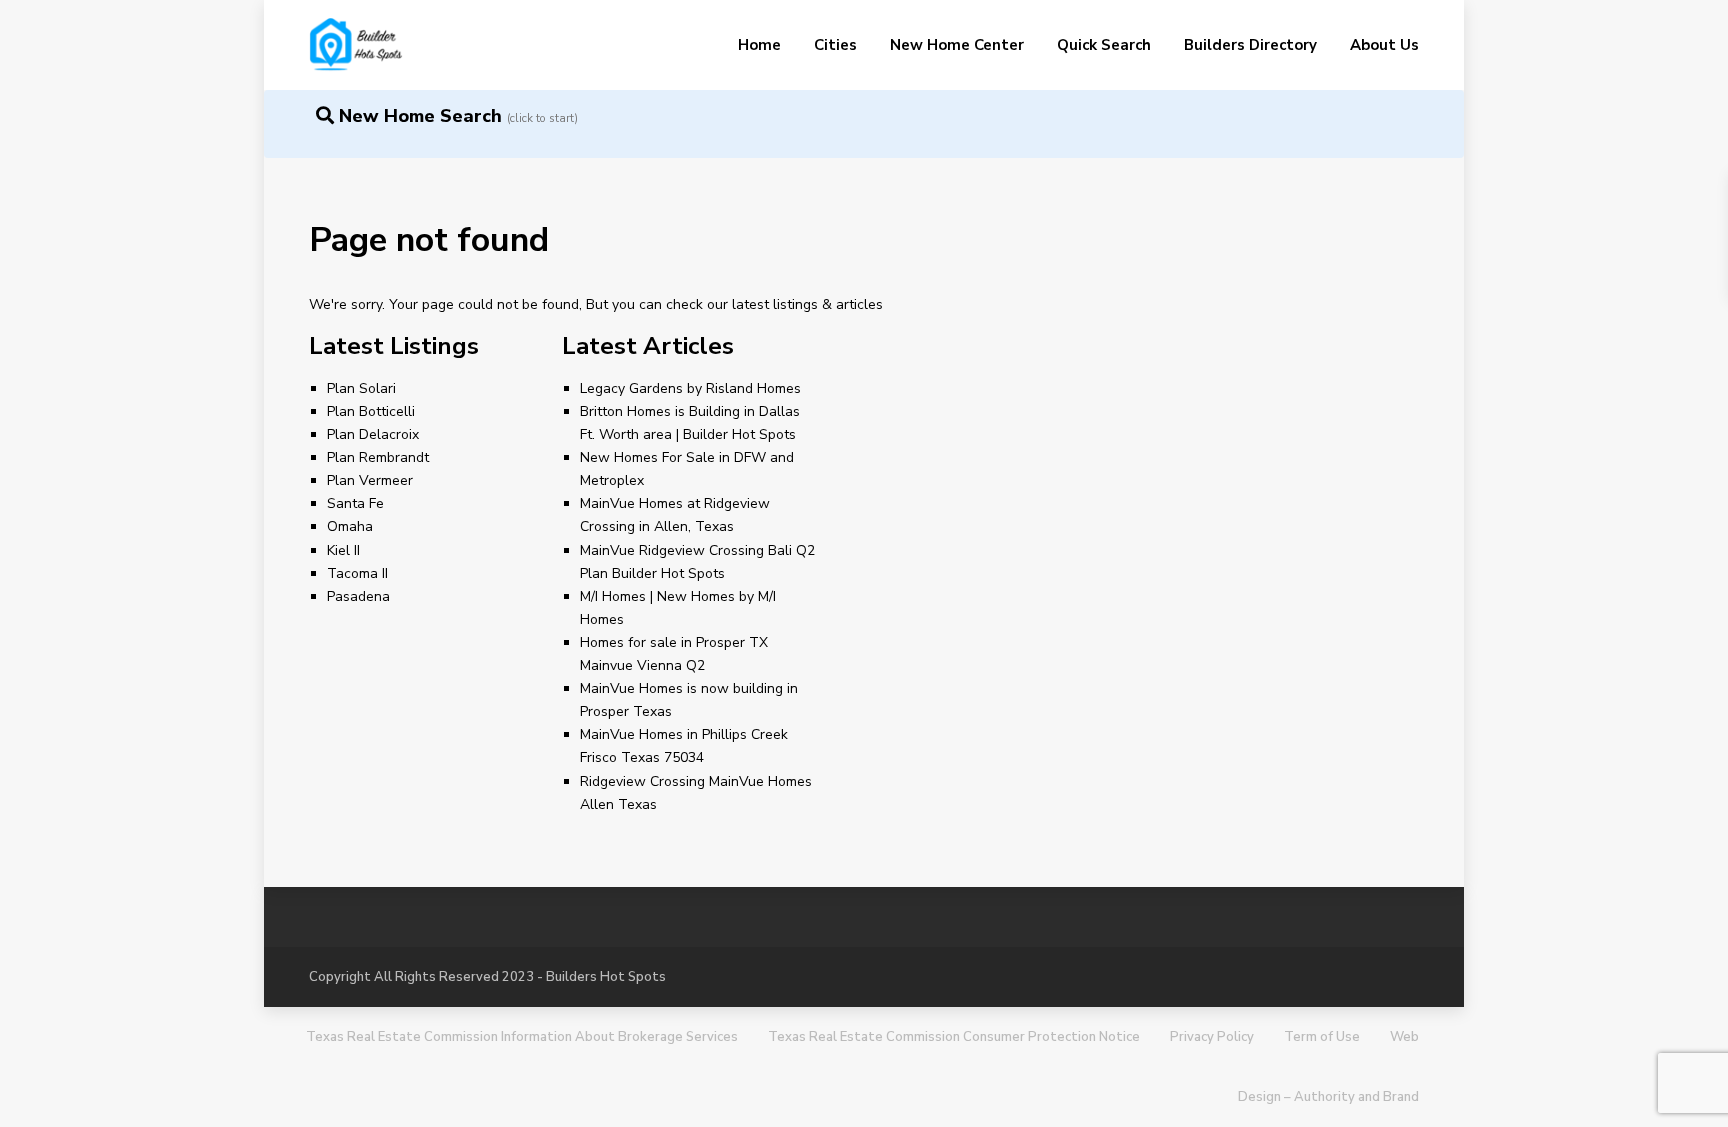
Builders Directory (1250, 45)
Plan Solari (361, 388)
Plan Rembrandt (378, 457)
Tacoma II (357, 573)
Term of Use (1322, 1037)
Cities (835, 45)
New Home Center (957, 45)
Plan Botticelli (371, 411)
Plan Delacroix (373, 434)
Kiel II (343, 550)
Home (759, 45)
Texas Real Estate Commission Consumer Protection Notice (954, 1037)
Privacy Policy (1212, 1037)
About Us (1384, 45)
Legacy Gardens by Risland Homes (690, 388)
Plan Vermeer (370, 480)
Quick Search (1104, 45)
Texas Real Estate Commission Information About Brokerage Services (522, 1037)
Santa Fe (355, 503)
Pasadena (358, 596)
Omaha (350, 526)
